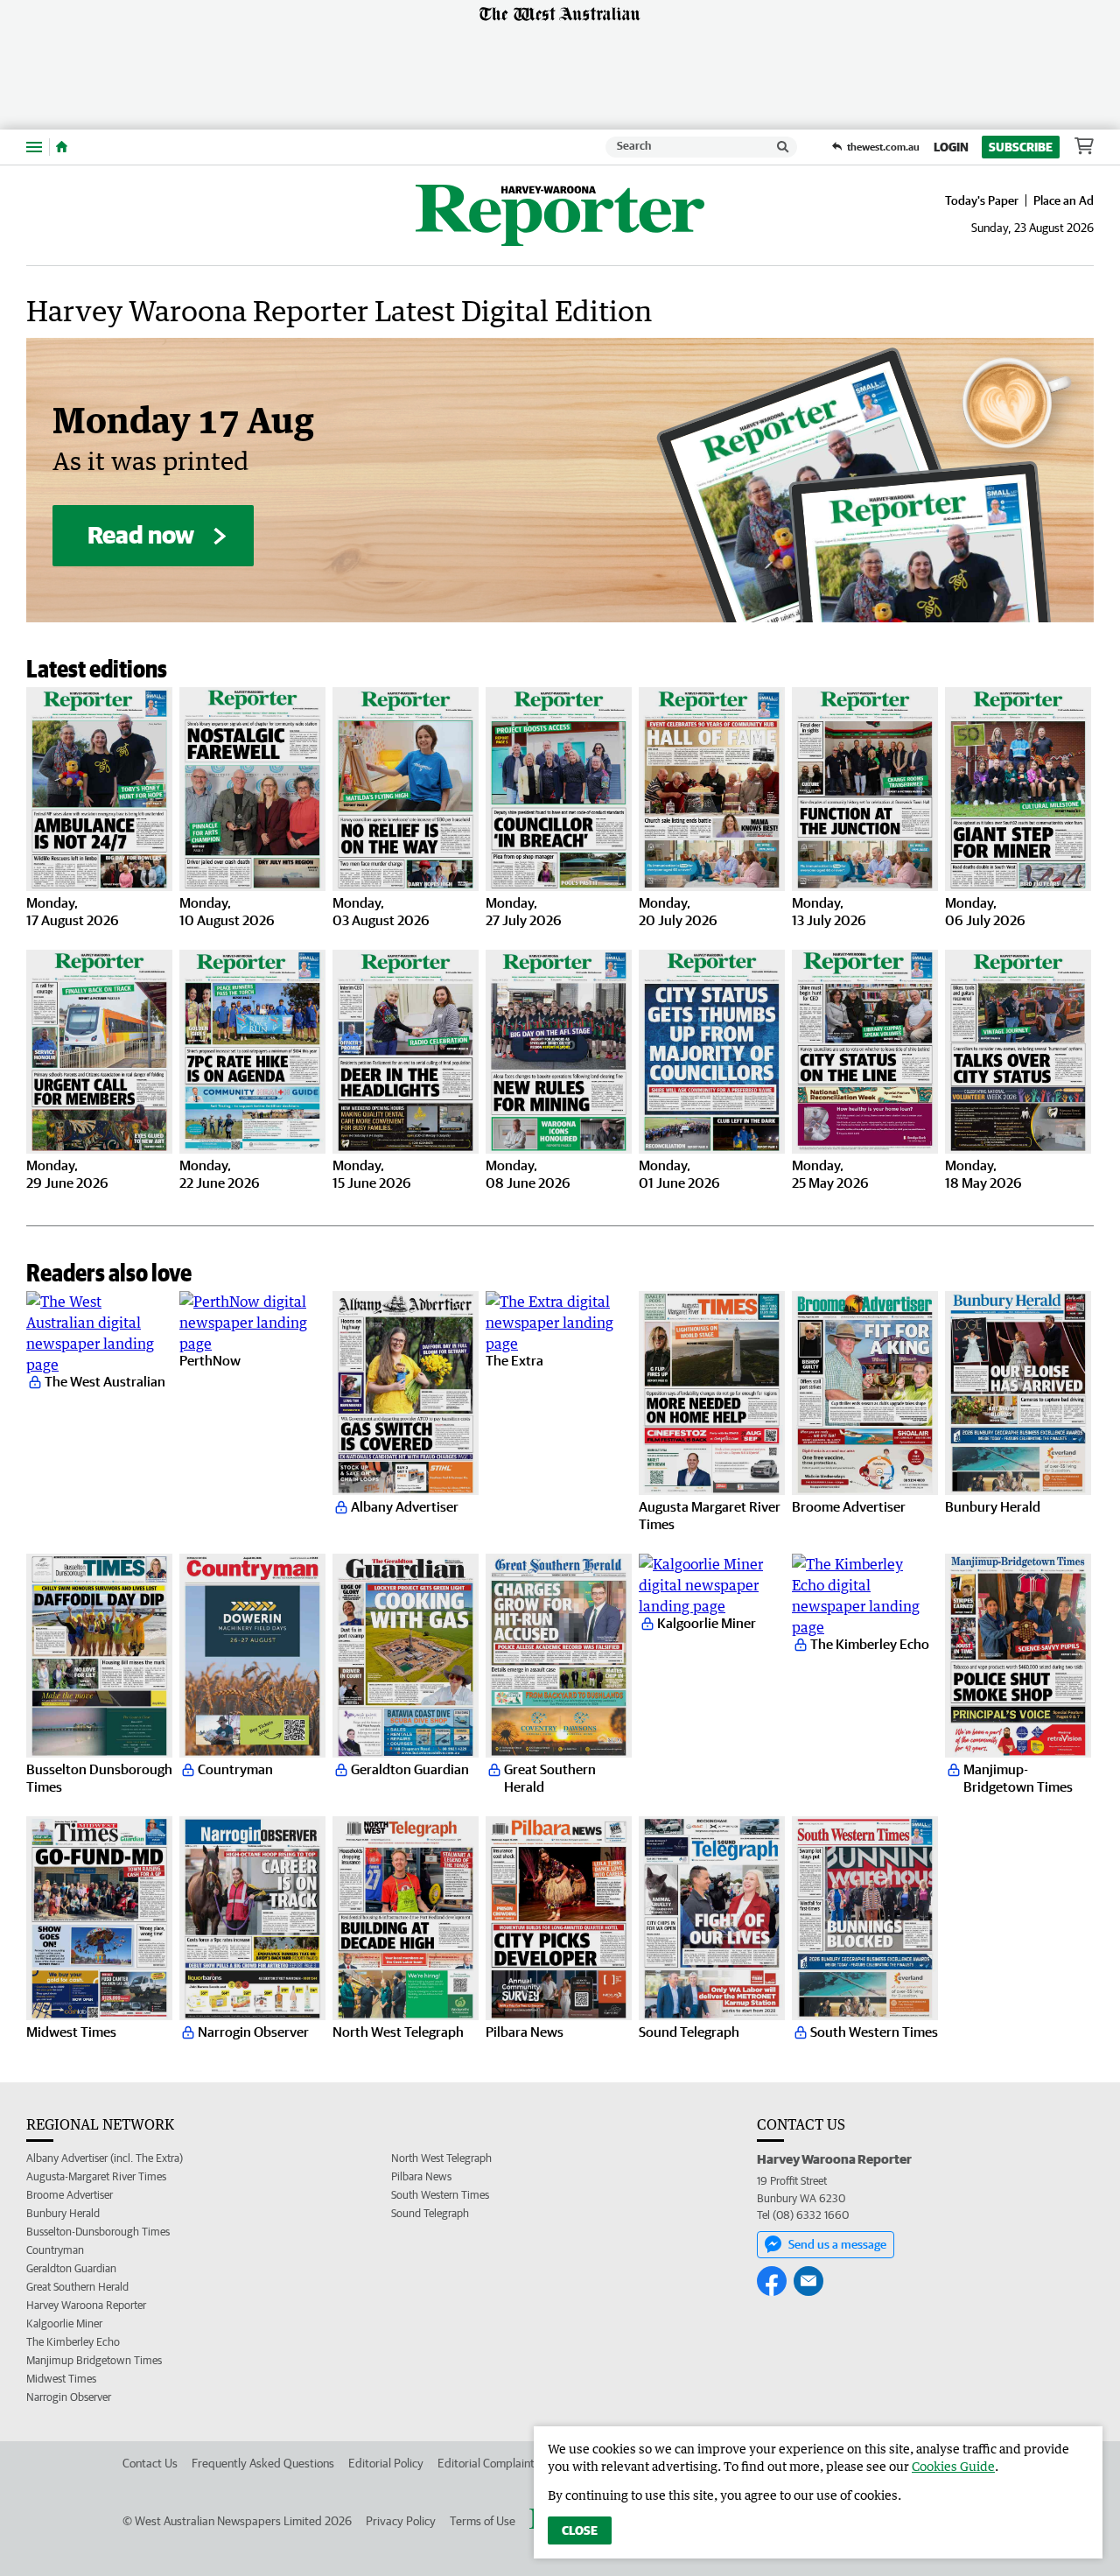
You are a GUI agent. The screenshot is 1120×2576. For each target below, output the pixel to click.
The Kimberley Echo (73, 2342)
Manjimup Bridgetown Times (94, 2360)
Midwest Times (61, 2379)
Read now (141, 534)
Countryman (55, 2250)
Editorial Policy (386, 2463)
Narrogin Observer (69, 2397)
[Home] (62, 147)
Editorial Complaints (489, 2463)
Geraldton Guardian (71, 2268)
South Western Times (440, 2195)
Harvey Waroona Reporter (86, 2305)
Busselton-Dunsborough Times (98, 2232)
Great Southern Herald (77, 2287)
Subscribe (1021, 147)
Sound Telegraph (430, 2213)
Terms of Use (483, 2521)
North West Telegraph (441, 2158)
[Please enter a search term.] (783, 147)
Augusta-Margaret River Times (96, 2176)
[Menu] (34, 147)
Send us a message (837, 2244)
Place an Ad (1064, 200)
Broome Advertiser (70, 2195)
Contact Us (150, 2463)
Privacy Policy (401, 2521)
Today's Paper (982, 200)
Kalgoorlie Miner (64, 2323)
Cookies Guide (953, 2466)
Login (951, 147)
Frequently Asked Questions (263, 2463)
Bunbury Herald (63, 2213)
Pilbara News (421, 2176)
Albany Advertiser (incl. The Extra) (105, 2158)
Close (580, 2530)
